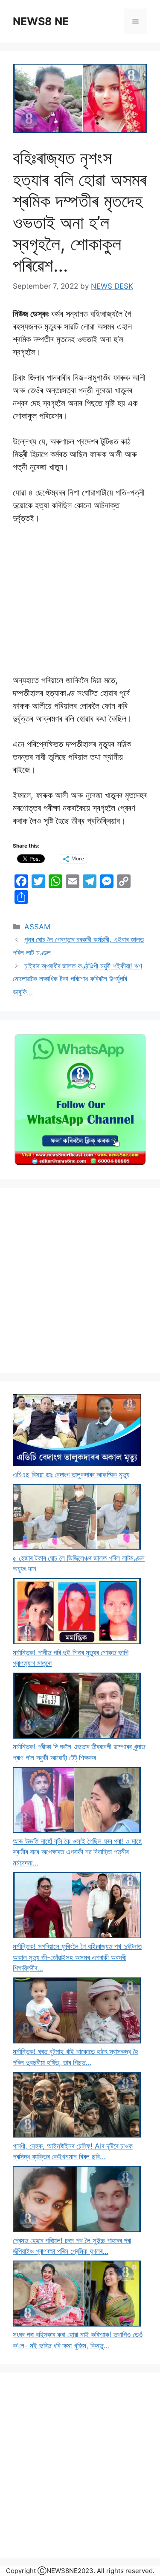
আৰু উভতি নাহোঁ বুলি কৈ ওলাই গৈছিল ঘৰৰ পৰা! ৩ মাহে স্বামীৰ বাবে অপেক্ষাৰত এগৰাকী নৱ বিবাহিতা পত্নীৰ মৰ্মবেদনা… (77, 1852)
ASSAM (37, 927)
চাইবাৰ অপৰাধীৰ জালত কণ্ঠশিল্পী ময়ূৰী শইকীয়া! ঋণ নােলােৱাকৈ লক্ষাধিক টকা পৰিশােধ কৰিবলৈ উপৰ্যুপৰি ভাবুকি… (77, 979)
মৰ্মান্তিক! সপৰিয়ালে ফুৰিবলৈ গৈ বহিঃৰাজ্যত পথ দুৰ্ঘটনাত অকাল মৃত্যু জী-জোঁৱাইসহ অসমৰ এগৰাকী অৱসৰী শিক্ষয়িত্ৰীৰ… (77, 1957)
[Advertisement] (80, 1280)
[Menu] (135, 21)
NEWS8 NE (41, 21)
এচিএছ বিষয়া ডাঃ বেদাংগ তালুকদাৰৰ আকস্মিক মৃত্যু (71, 1475)
